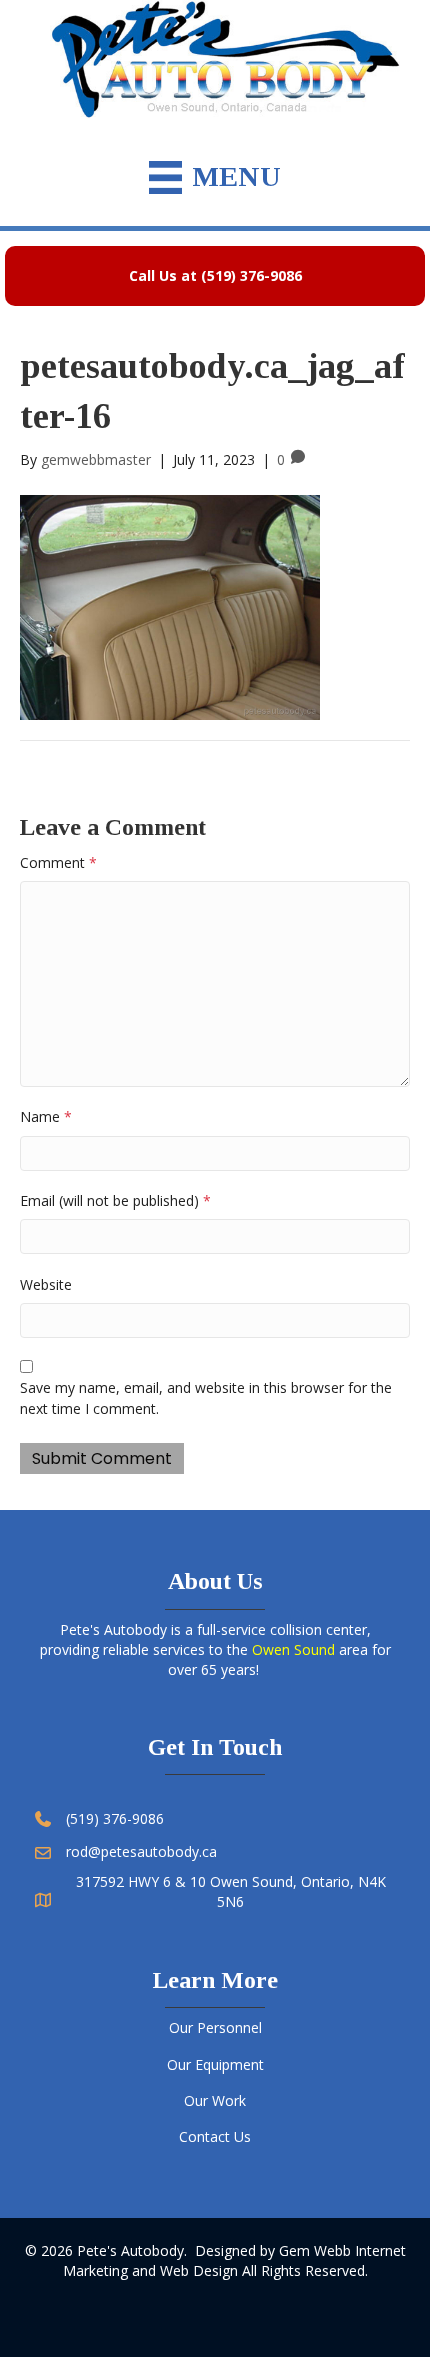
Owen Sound (293, 1649)
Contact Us (215, 2136)
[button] (215, 276)
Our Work (215, 2100)
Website (46, 1284)
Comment (58, 862)
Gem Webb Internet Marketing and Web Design (234, 2260)
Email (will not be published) (115, 1200)
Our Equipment (215, 2064)
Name (46, 1116)
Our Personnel (215, 2027)
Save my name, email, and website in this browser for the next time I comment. (206, 1397)
